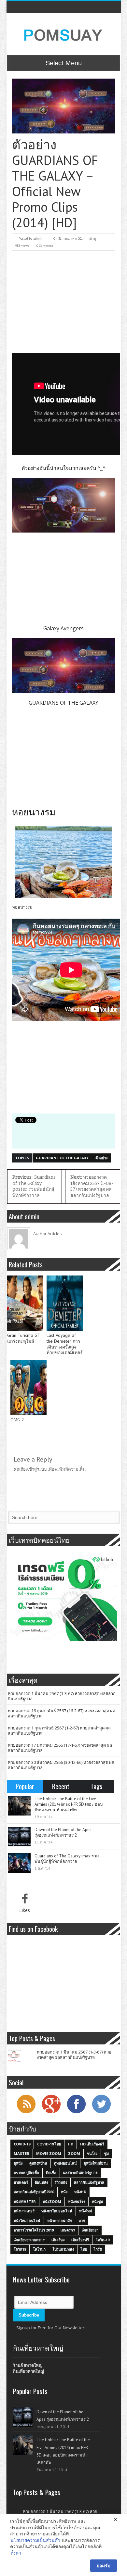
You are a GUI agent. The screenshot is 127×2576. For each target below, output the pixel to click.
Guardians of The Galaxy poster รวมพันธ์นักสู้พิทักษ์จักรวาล (34, 1186)
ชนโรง (92, 2153)
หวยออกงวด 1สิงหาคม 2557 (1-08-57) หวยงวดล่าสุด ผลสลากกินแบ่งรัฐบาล (92, 1186)
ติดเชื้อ (51, 2173)
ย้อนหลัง (41, 2182)
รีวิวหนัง (61, 2182)
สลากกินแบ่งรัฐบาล (89, 2182)
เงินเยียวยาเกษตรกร (29, 2240)
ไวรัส (98, 2249)
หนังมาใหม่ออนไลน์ (57, 2211)
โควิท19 (20, 2249)
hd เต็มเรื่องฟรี (92, 2144)
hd (71, 2144)
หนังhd (80, 2192)
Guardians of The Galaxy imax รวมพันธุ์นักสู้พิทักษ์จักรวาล (67, 1859)
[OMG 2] (29, 1388)
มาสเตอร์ (21, 2182)
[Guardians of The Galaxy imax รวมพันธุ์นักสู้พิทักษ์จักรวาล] (19, 1863)
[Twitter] (101, 2113)
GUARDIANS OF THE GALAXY (62, 1158)
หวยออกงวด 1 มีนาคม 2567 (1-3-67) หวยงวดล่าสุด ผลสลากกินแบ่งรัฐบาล (62, 1696)
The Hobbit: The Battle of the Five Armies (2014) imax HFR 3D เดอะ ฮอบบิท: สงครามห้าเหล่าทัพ (69, 1804)
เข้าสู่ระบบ (37, 1469)
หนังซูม (97, 2201)
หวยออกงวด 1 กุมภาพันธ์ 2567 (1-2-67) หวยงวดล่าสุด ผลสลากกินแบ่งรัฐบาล (59, 1730)
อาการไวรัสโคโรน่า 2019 (34, 2230)
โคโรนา (39, 2249)
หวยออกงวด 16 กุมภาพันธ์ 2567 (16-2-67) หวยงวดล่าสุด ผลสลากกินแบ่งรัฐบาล (62, 1713)
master (21, 2153)
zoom (74, 2153)
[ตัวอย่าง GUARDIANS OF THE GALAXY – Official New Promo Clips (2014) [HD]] (64, 106)
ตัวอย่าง (101, 1158)
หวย (82, 2221)
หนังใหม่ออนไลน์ (27, 2221)
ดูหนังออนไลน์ (65, 2163)
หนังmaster (25, 2201)
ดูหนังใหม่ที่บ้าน (96, 2163)
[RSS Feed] (26, 2113)
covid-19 (22, 2144)
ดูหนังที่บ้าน (38, 2163)
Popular (25, 1786)
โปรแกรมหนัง (63, 2249)
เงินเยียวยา (90, 2230)
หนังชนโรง (77, 2201)
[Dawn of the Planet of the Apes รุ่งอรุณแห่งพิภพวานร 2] (19, 1837)
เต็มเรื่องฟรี (80, 2240)
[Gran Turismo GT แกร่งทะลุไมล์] (25, 1303)
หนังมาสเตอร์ (24, 2211)
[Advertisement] (64, 295)
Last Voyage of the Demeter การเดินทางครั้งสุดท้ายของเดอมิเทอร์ (65, 1344)
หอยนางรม (22, 907)
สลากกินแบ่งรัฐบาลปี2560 (34, 2192)
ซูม (106, 2153)
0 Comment (45, 246)
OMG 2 (17, 1420)
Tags (96, 1786)
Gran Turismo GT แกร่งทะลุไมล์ (24, 1338)
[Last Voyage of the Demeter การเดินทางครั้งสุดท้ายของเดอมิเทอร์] (65, 1303)
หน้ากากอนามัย (59, 2221)
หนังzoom (52, 2201)
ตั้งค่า (16, 2553)
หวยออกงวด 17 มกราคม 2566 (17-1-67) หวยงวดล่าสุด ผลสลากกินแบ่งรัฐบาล (60, 1748)
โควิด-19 (103, 2240)
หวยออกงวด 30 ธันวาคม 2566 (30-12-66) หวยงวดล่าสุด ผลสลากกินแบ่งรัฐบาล (61, 1765)
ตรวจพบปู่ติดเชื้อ (26, 2173)
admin (38, 239)
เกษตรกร (68, 2230)
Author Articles (48, 1234)
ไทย (84, 2249)
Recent (61, 1786)
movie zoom (49, 2153)
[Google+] (51, 2113)
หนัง (64, 2192)
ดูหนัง (18, 2163)
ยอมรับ (104, 2565)
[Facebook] (76, 2113)
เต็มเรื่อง (58, 2240)
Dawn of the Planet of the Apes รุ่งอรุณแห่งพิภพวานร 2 (63, 1832)
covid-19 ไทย (49, 2144)
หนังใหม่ (85, 2211)
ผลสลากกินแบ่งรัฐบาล (80, 2173)
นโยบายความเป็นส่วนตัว (35, 2540)
